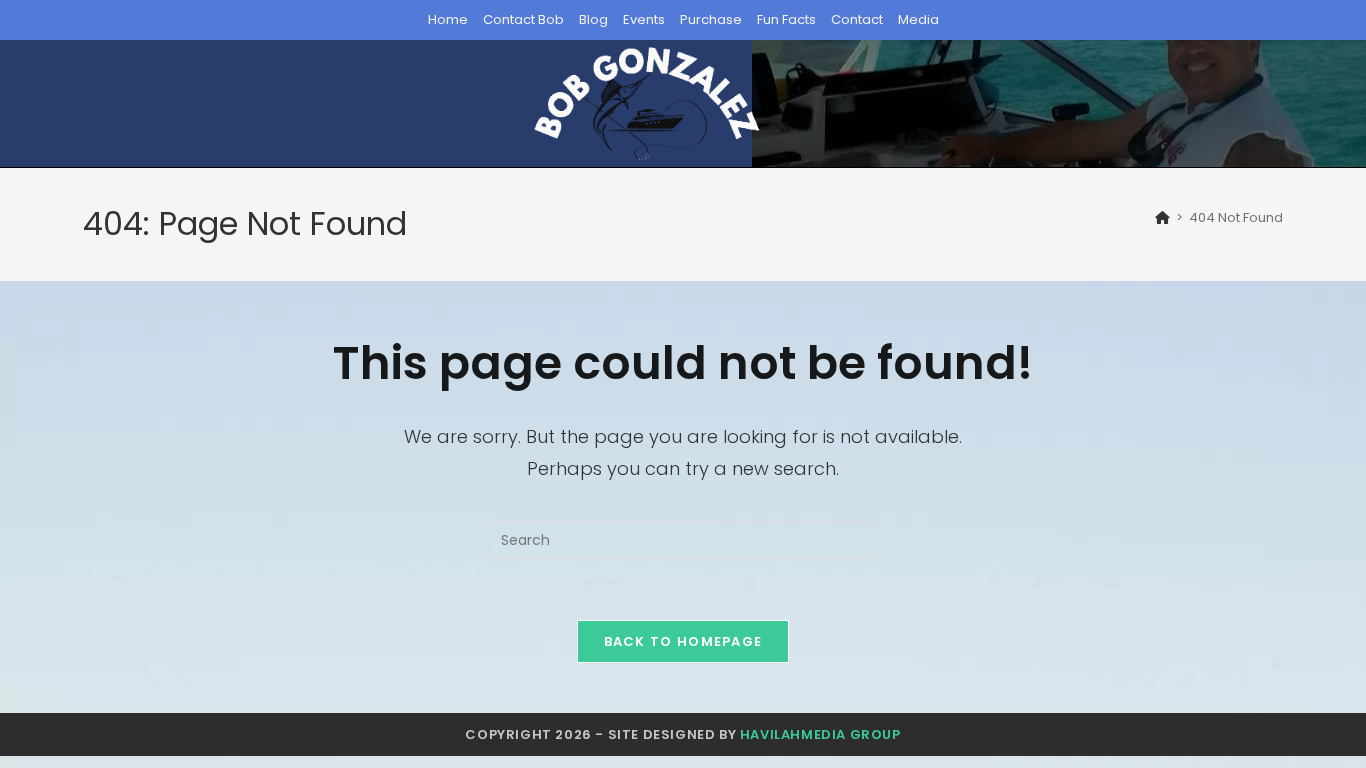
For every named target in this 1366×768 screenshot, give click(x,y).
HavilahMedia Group (820, 734)
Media (918, 19)
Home (448, 19)
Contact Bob (523, 19)
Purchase (711, 19)
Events (644, 19)
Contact (857, 19)
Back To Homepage (683, 641)
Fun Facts (786, 19)
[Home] (1162, 217)
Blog (593, 19)
